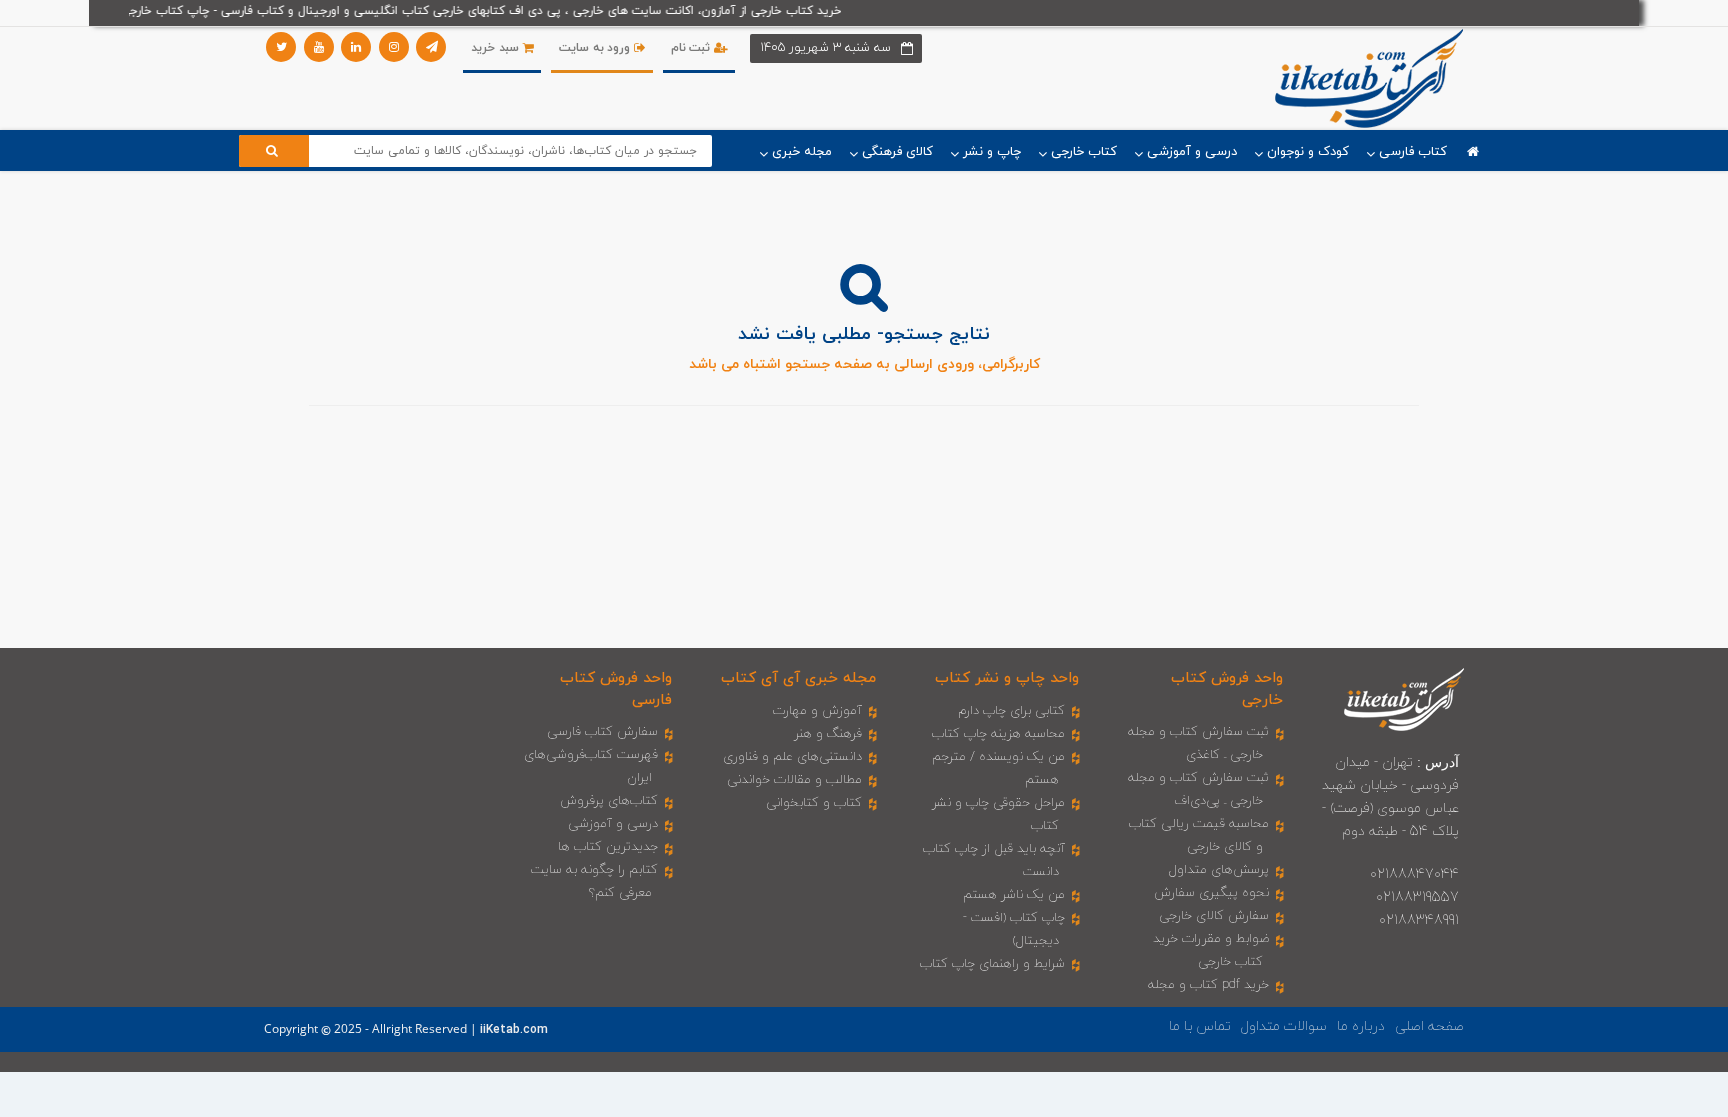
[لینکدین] (356, 47)
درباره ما (1361, 1026)
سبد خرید (496, 48)
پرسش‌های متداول (1219, 870)
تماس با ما (1200, 1026)
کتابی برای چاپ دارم (1011, 711)
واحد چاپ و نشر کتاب (1007, 678)
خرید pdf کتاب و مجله (1208, 985)
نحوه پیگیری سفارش (1211, 893)
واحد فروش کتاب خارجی (1227, 689)
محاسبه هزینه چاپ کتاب (998, 734)
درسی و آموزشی (613, 824)
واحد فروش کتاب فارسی (616, 689)
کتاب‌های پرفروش (609, 801)
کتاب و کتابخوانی (814, 803)
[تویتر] (281, 47)
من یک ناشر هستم (1014, 895)
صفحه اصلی (1429, 1026)
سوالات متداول (1284, 1026)
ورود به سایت (596, 48)
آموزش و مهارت (817, 711)
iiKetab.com (514, 1030)
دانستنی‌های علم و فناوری (792, 757)
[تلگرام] (431, 47)
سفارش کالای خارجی (1214, 916)
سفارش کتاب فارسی (602, 732)
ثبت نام (692, 48)
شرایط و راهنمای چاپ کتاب (992, 964)
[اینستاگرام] (394, 47)
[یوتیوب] (319, 47)
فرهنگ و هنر (828, 734)
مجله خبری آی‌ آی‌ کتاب (798, 678)
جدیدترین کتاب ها (608, 847)
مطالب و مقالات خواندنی (794, 780)
